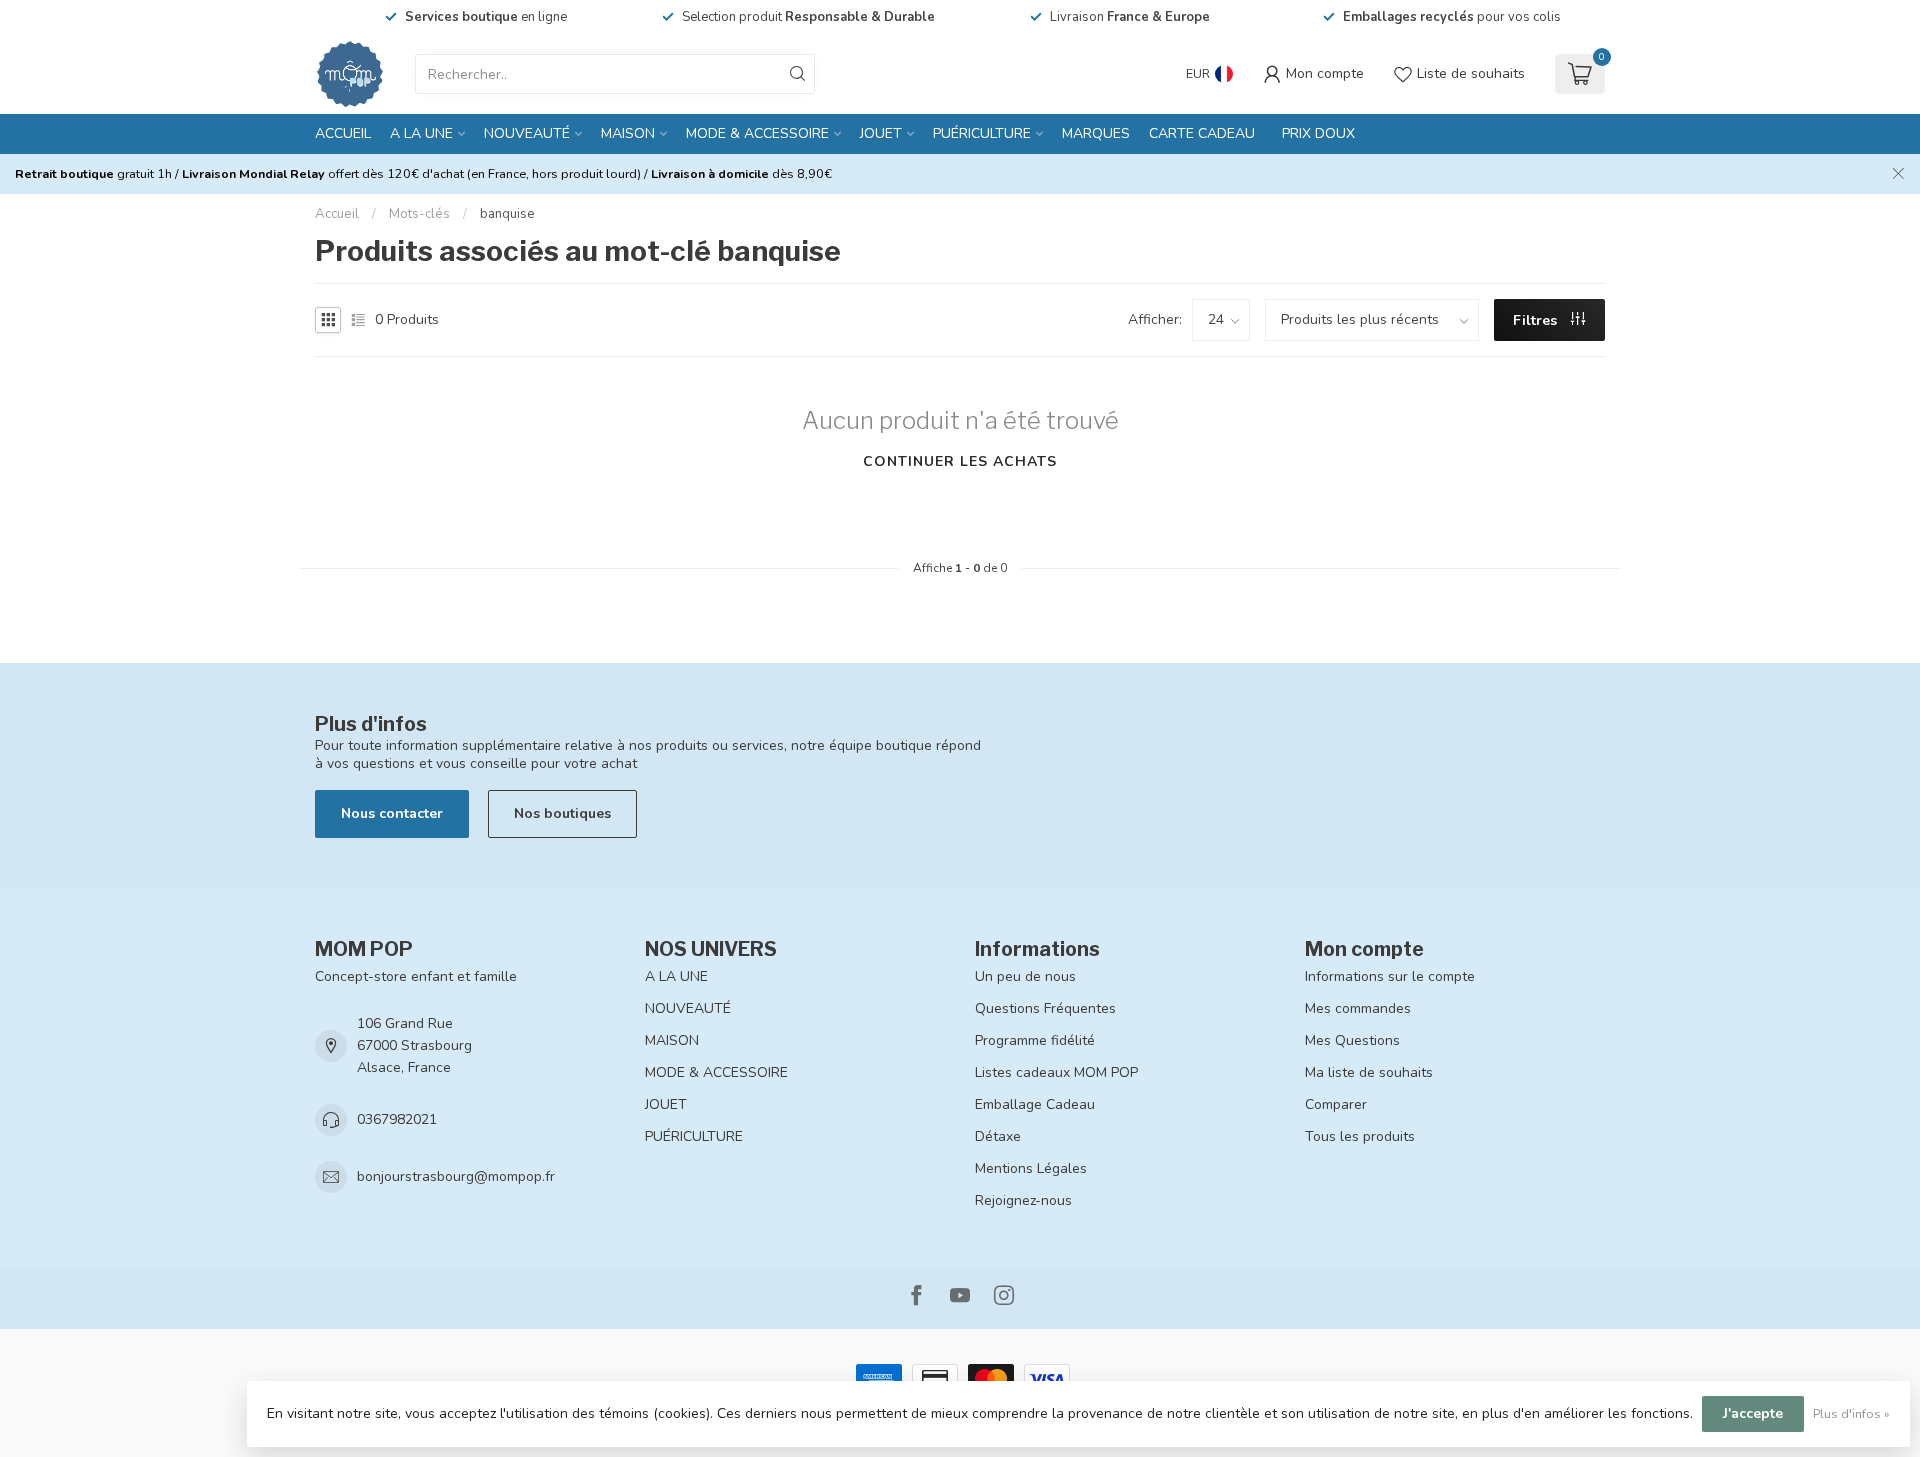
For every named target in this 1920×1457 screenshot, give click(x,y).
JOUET (881, 133)
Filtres (1537, 320)
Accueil (343, 133)
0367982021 (397, 1119)
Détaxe (998, 1136)
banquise (507, 214)
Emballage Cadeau (1035, 1104)
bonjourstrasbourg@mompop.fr (456, 1176)
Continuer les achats (960, 461)
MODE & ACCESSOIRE (757, 133)
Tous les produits (1360, 1136)
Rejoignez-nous (1023, 1200)
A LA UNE (421, 133)
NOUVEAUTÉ (527, 133)
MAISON (628, 133)
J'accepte (1753, 1413)
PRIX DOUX (1318, 133)
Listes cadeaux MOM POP (1056, 1072)
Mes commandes (1358, 1008)
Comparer (1336, 1104)
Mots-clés (419, 214)
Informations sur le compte (1390, 976)
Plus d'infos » (1851, 1413)
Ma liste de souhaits (1369, 1072)
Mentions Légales (1031, 1168)
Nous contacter (392, 813)
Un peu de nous (1025, 976)
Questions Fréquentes (1045, 1008)
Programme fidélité (1035, 1040)
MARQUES (1096, 133)
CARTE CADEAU (1202, 133)
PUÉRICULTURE (982, 133)
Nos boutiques (562, 813)
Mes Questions (1352, 1040)
